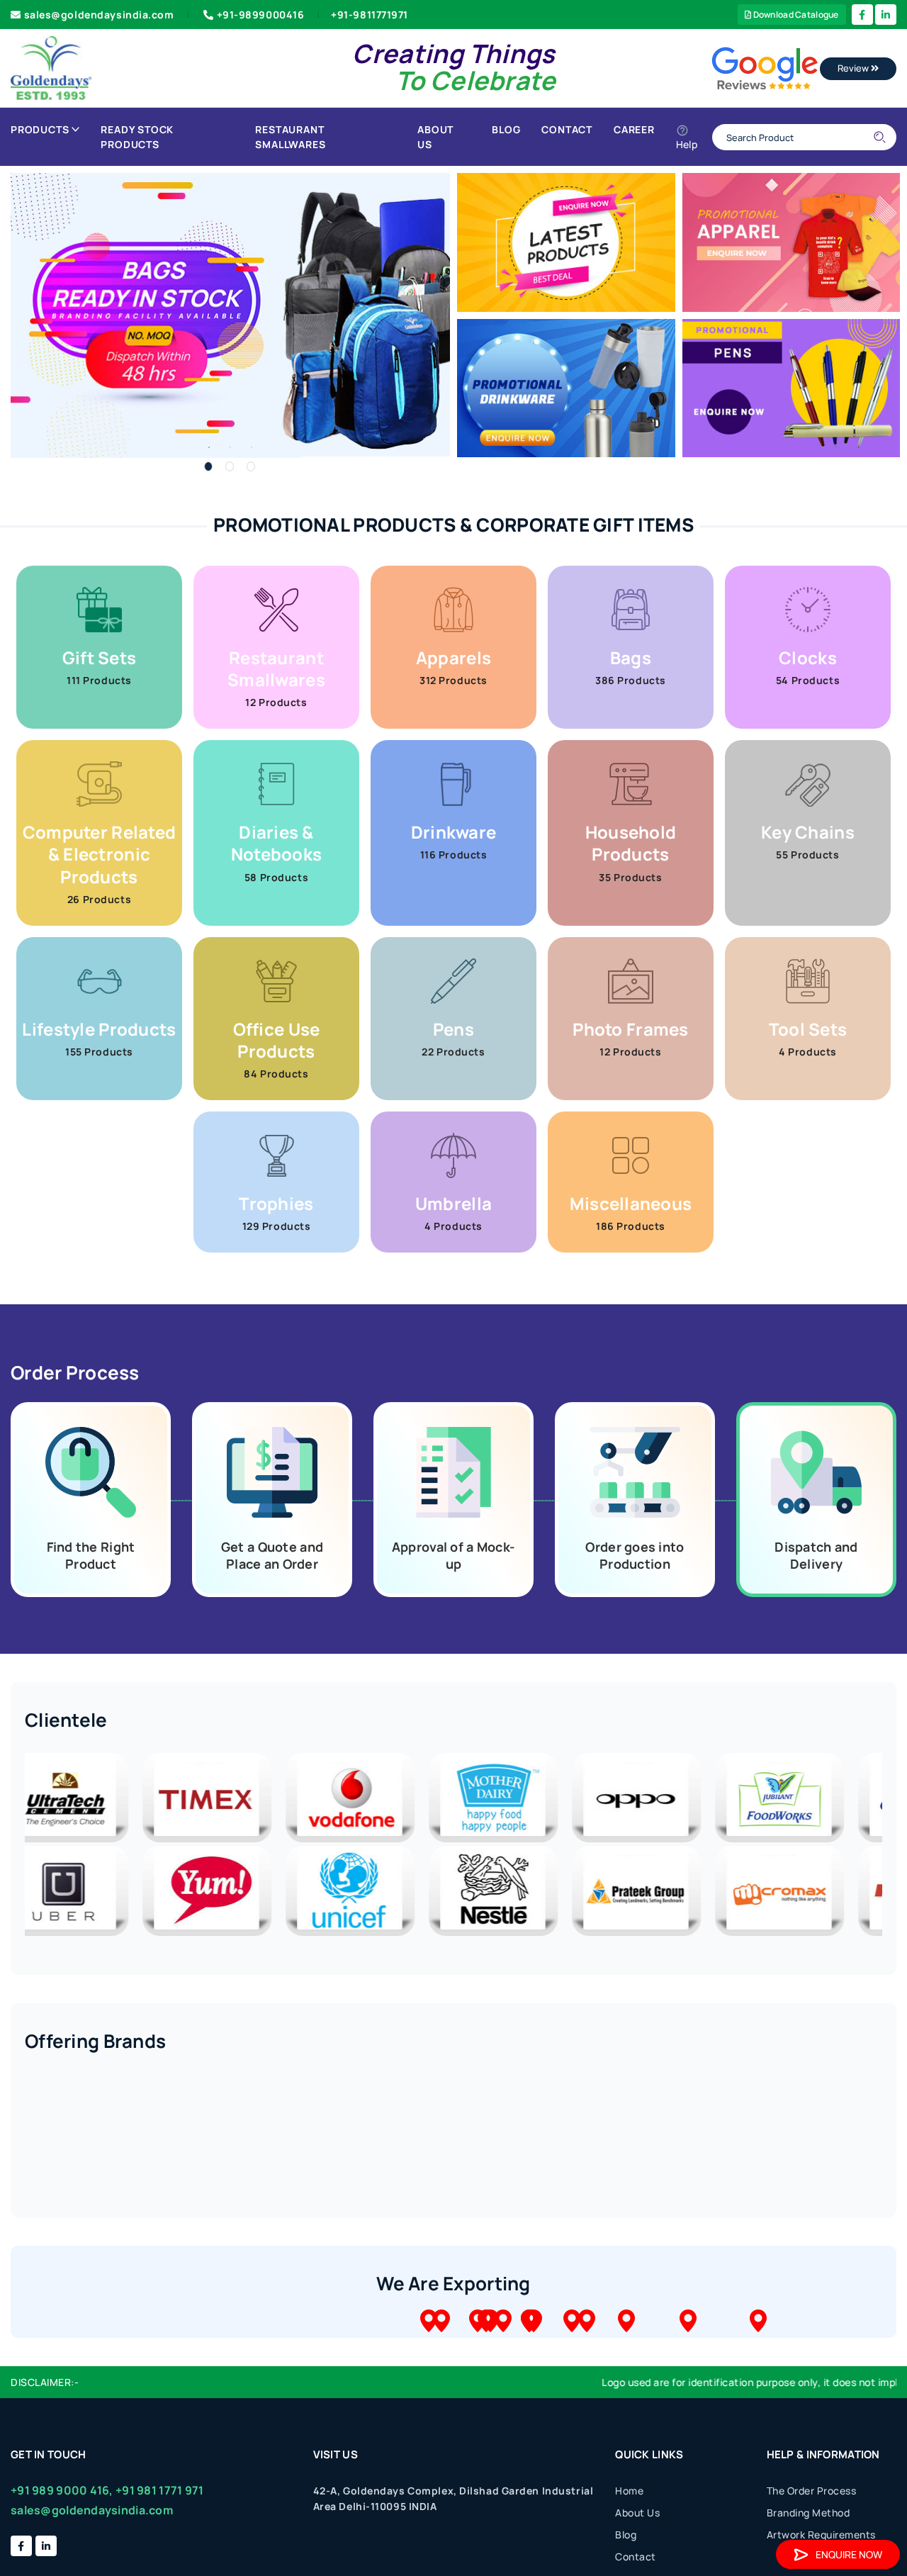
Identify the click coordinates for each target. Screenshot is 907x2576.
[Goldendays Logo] (51, 67)
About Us (435, 137)
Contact (567, 129)
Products (40, 129)
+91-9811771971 (370, 15)
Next (893, 1846)
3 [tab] (251, 466)
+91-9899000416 (261, 15)
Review (854, 68)
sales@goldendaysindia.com (99, 15)
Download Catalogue (795, 15)
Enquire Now (849, 2554)
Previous (14, 1846)
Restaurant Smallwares (290, 137)
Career (634, 129)
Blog (506, 129)
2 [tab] (230, 466)
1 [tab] (208, 466)
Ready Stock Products (137, 137)
